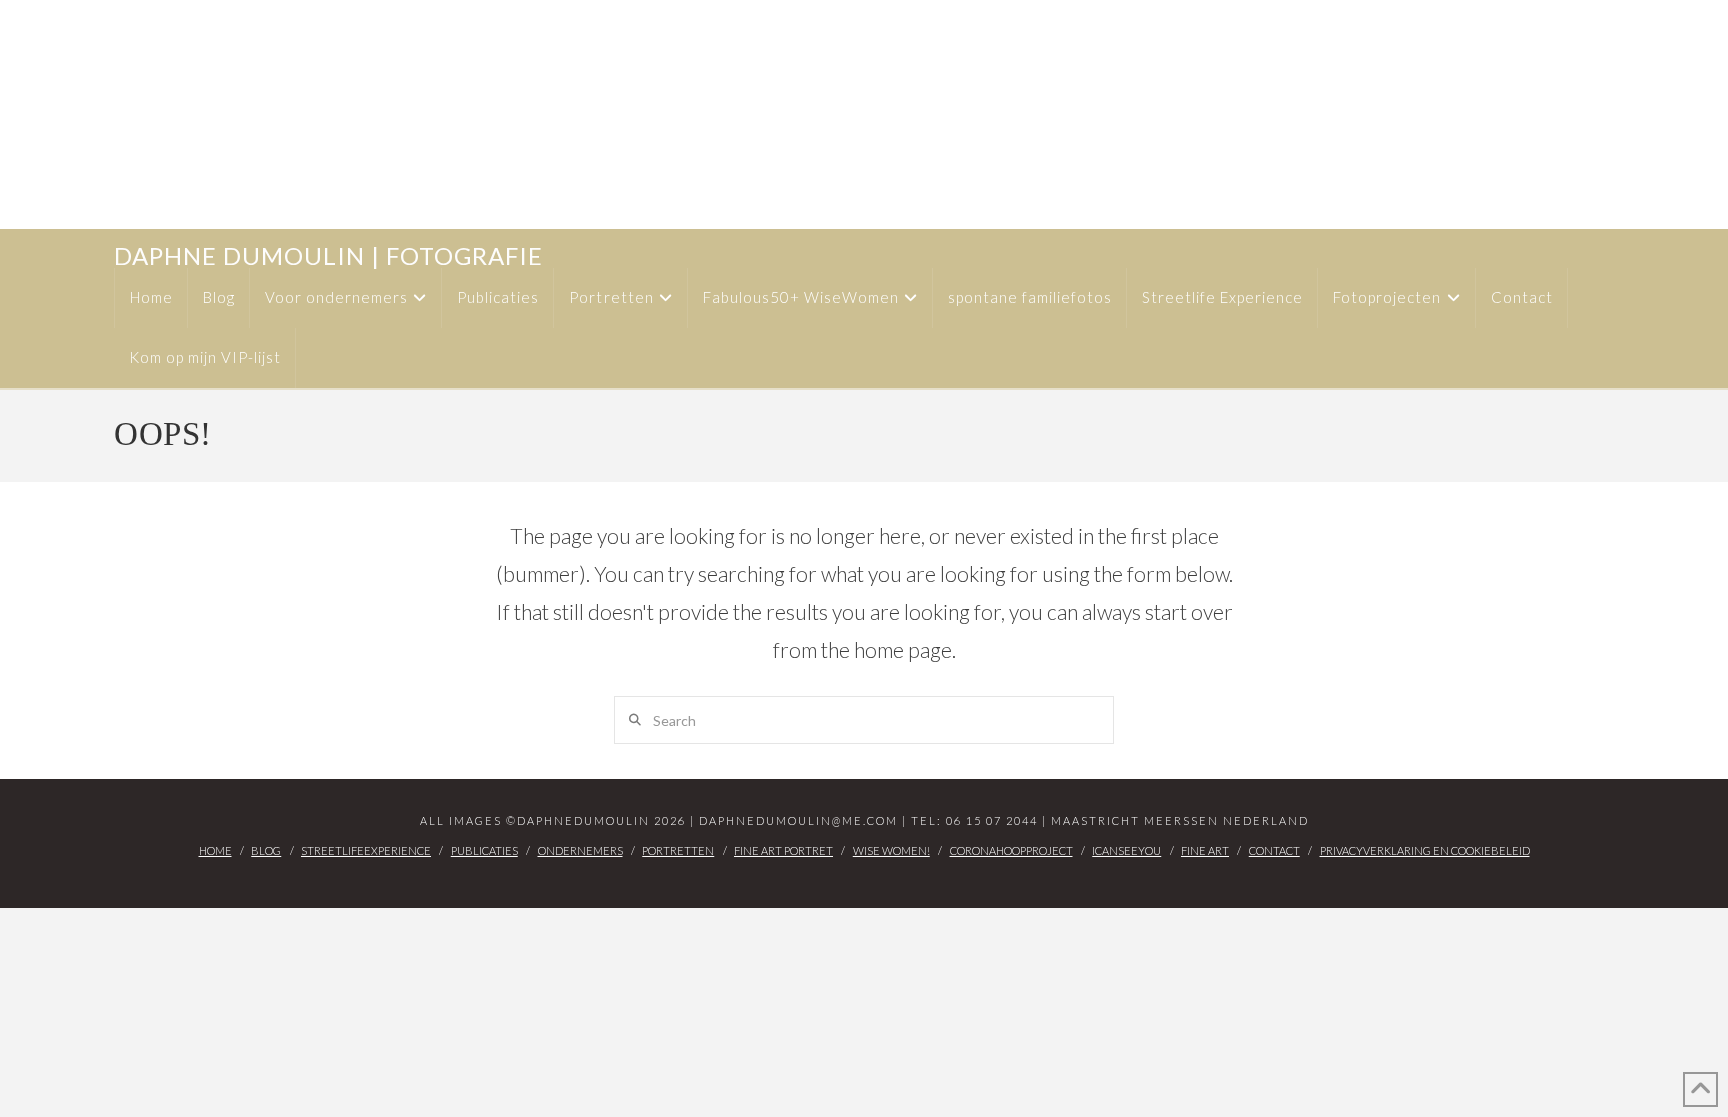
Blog (266, 850)
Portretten (678, 850)
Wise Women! (891, 850)
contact (1274, 850)
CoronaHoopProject (1011, 850)
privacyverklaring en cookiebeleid (1425, 850)
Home (215, 850)
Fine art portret (783, 850)
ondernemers (580, 850)
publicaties (484, 850)
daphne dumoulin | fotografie (328, 256)
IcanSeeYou (1126, 850)
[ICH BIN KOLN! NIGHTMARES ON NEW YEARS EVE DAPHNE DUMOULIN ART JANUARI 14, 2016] (9, 114)
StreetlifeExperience (366, 850)
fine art (1205, 850)
